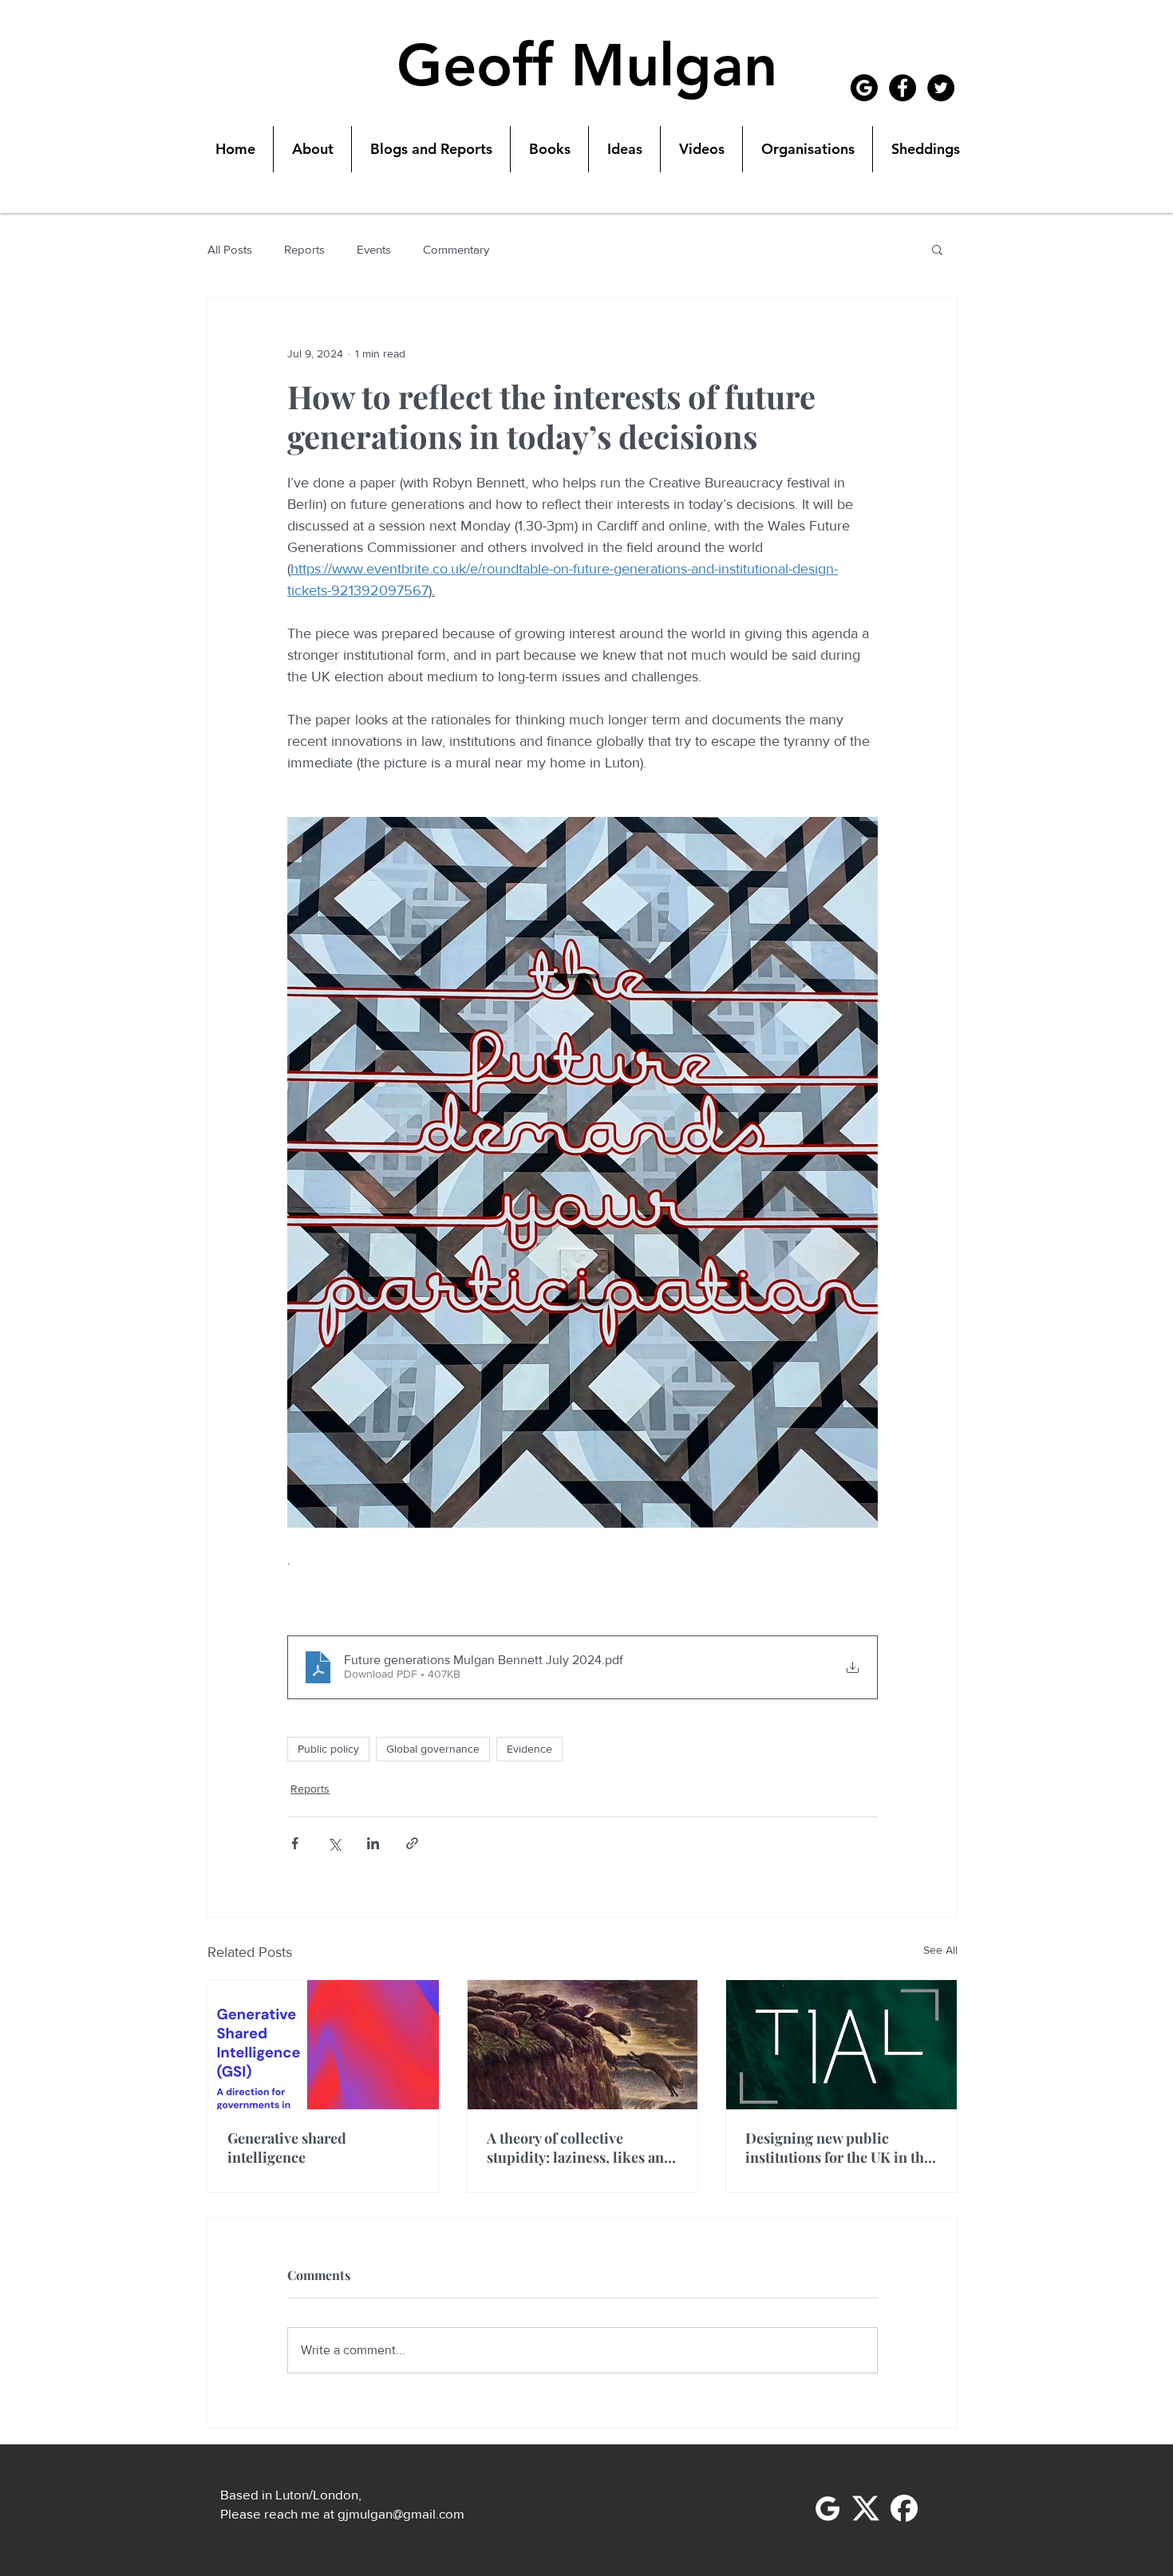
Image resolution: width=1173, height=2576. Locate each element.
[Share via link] (412, 1843)
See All (940, 1950)
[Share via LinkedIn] (373, 1843)
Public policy (328, 1749)
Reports (304, 249)
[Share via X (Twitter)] (334, 1843)
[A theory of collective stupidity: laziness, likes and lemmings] (583, 2045)
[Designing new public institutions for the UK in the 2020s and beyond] (841, 2045)
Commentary (456, 249)
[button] (937, 249)
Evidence (529, 1749)
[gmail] (864, 88)
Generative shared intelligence (287, 2148)
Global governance (433, 1749)
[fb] (904, 2508)
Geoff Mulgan (587, 65)
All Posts (230, 249)
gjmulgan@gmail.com (401, 2513)
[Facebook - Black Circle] (902, 88)
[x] (866, 2508)
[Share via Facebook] (295, 1843)
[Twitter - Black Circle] (941, 88)
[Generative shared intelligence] (324, 2045)
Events (374, 249)
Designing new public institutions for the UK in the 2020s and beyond (838, 2148)
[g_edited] (827, 2508)
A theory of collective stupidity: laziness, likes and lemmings (580, 2148)
